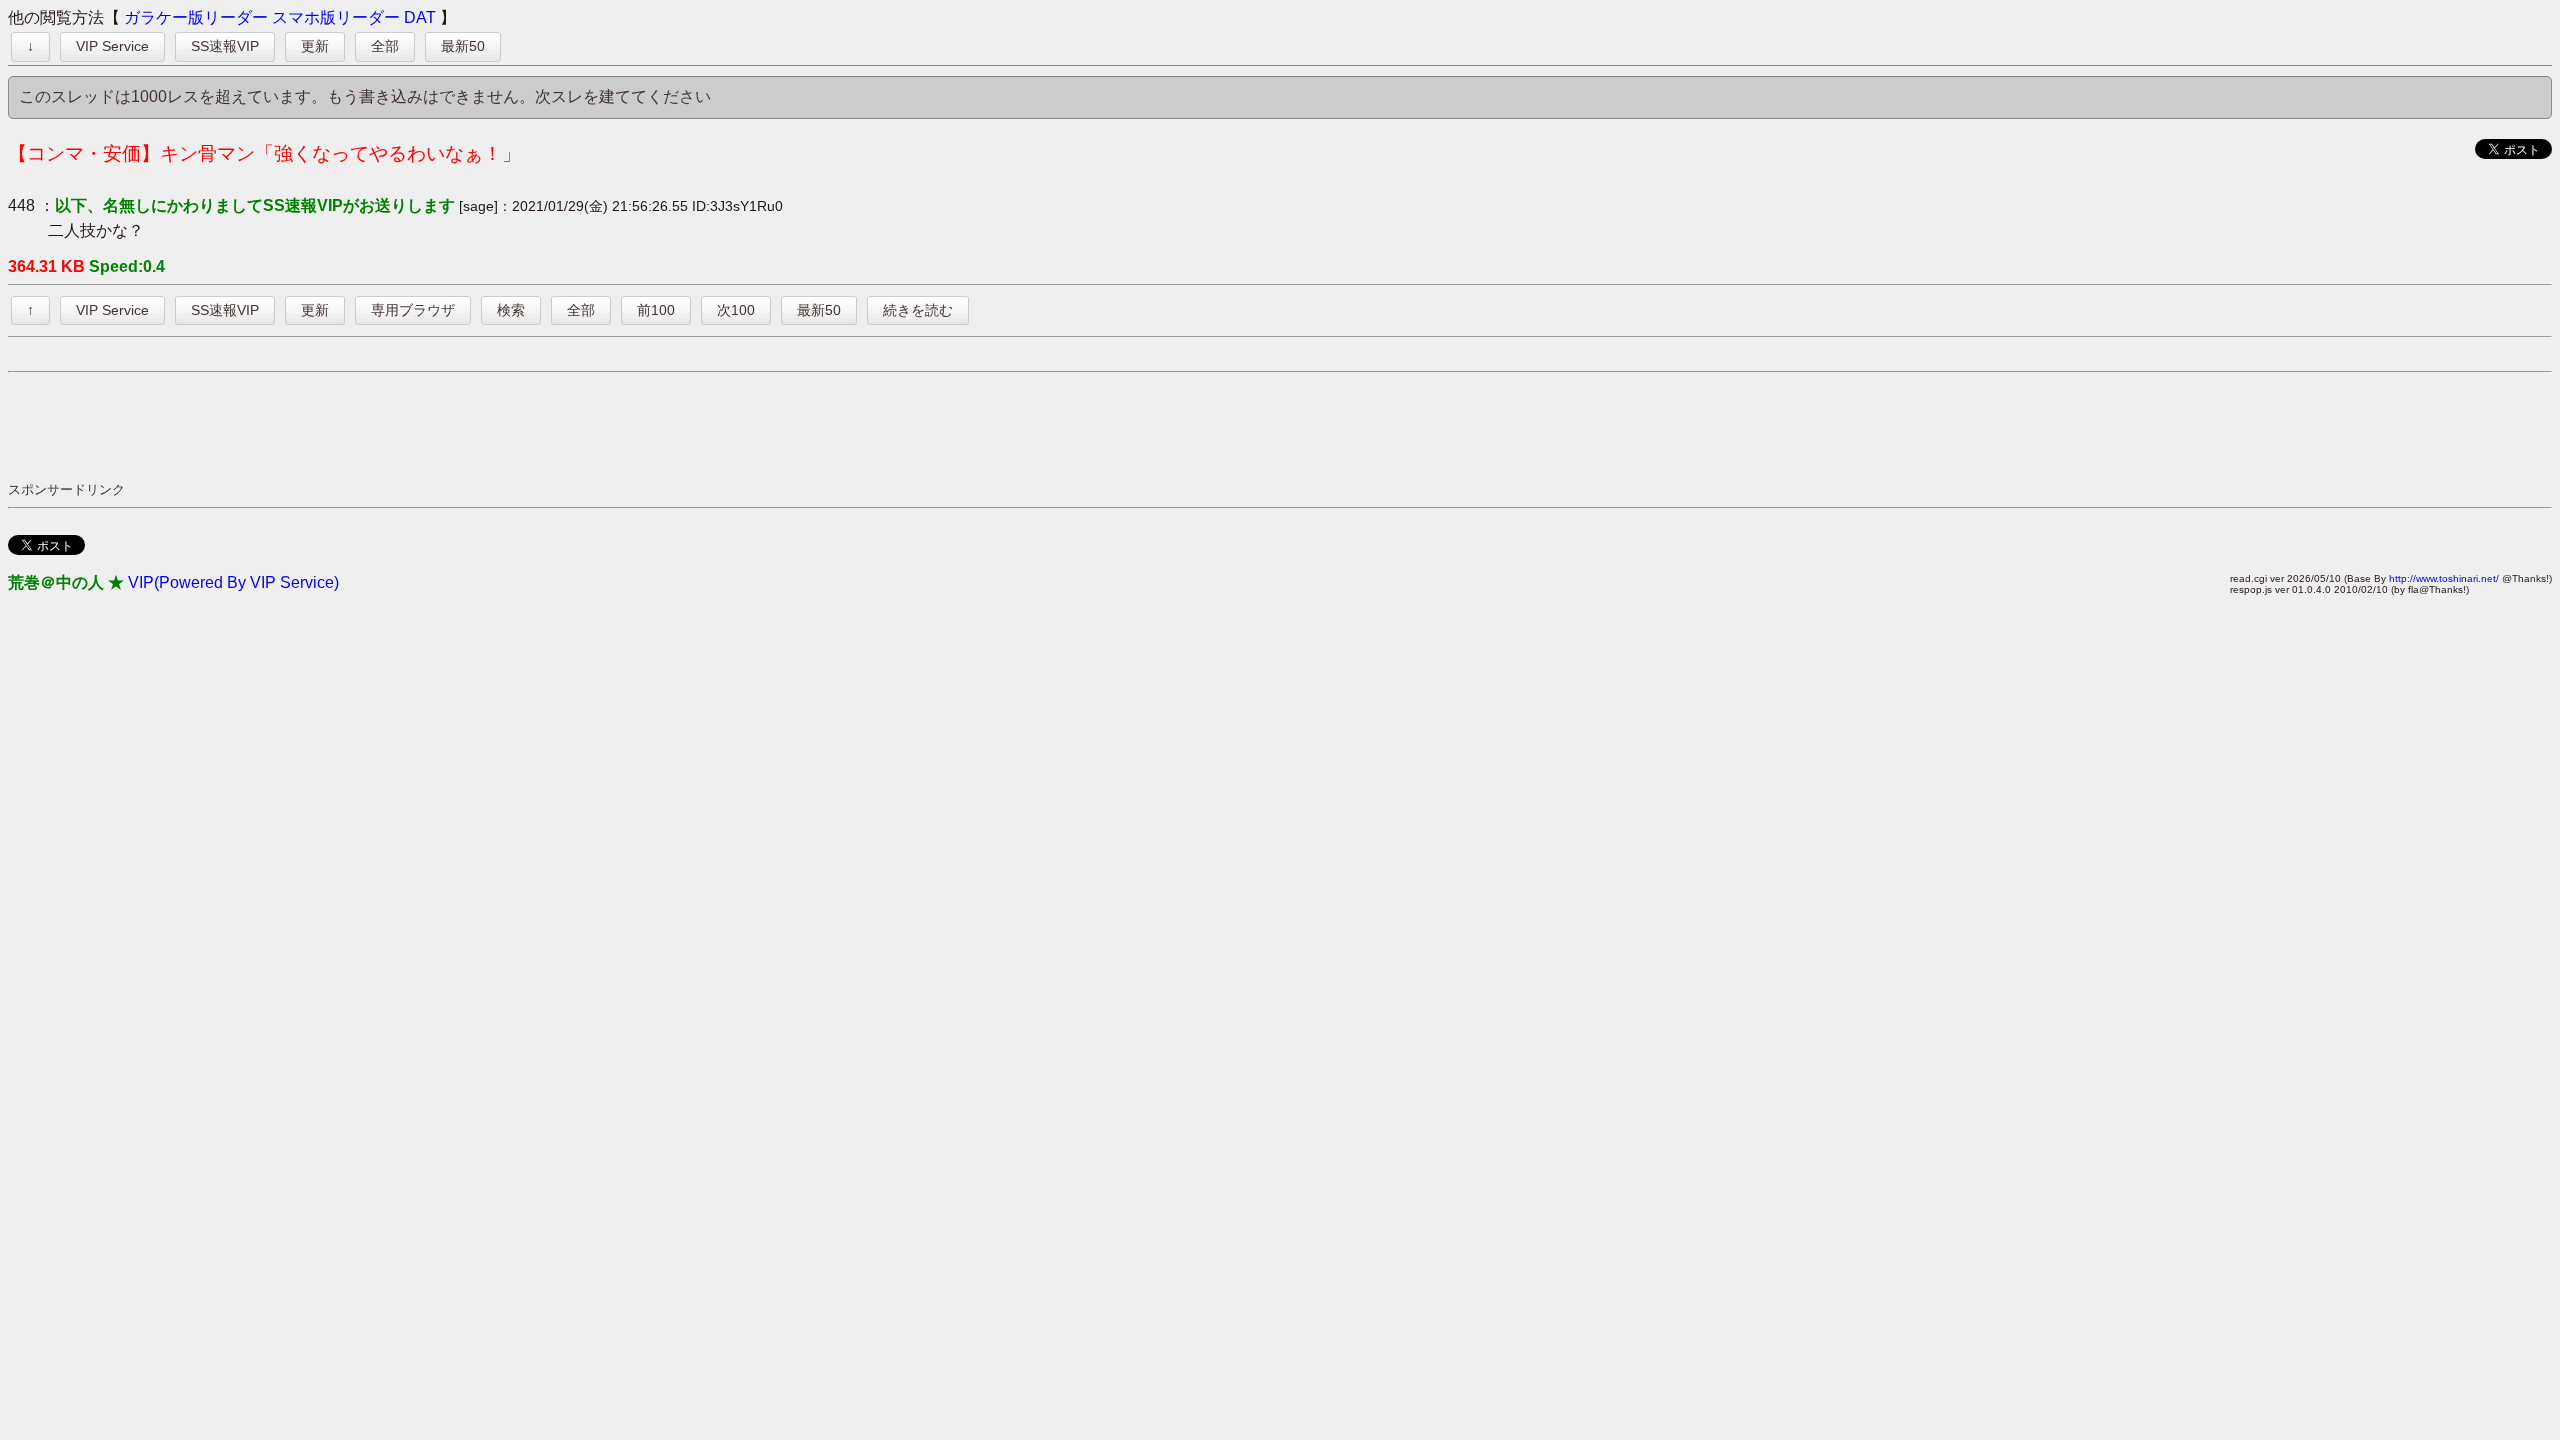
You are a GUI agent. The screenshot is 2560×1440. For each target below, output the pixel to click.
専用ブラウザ (413, 310)
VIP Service (112, 46)
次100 (736, 310)
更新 (315, 46)
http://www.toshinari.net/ (2444, 578)
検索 (511, 310)
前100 (656, 310)
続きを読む (918, 310)
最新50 (463, 46)
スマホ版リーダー (336, 17)
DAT (420, 17)
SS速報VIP (225, 46)
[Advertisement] (372, 426)
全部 (385, 46)
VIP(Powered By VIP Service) (233, 582)
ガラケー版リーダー (196, 17)
